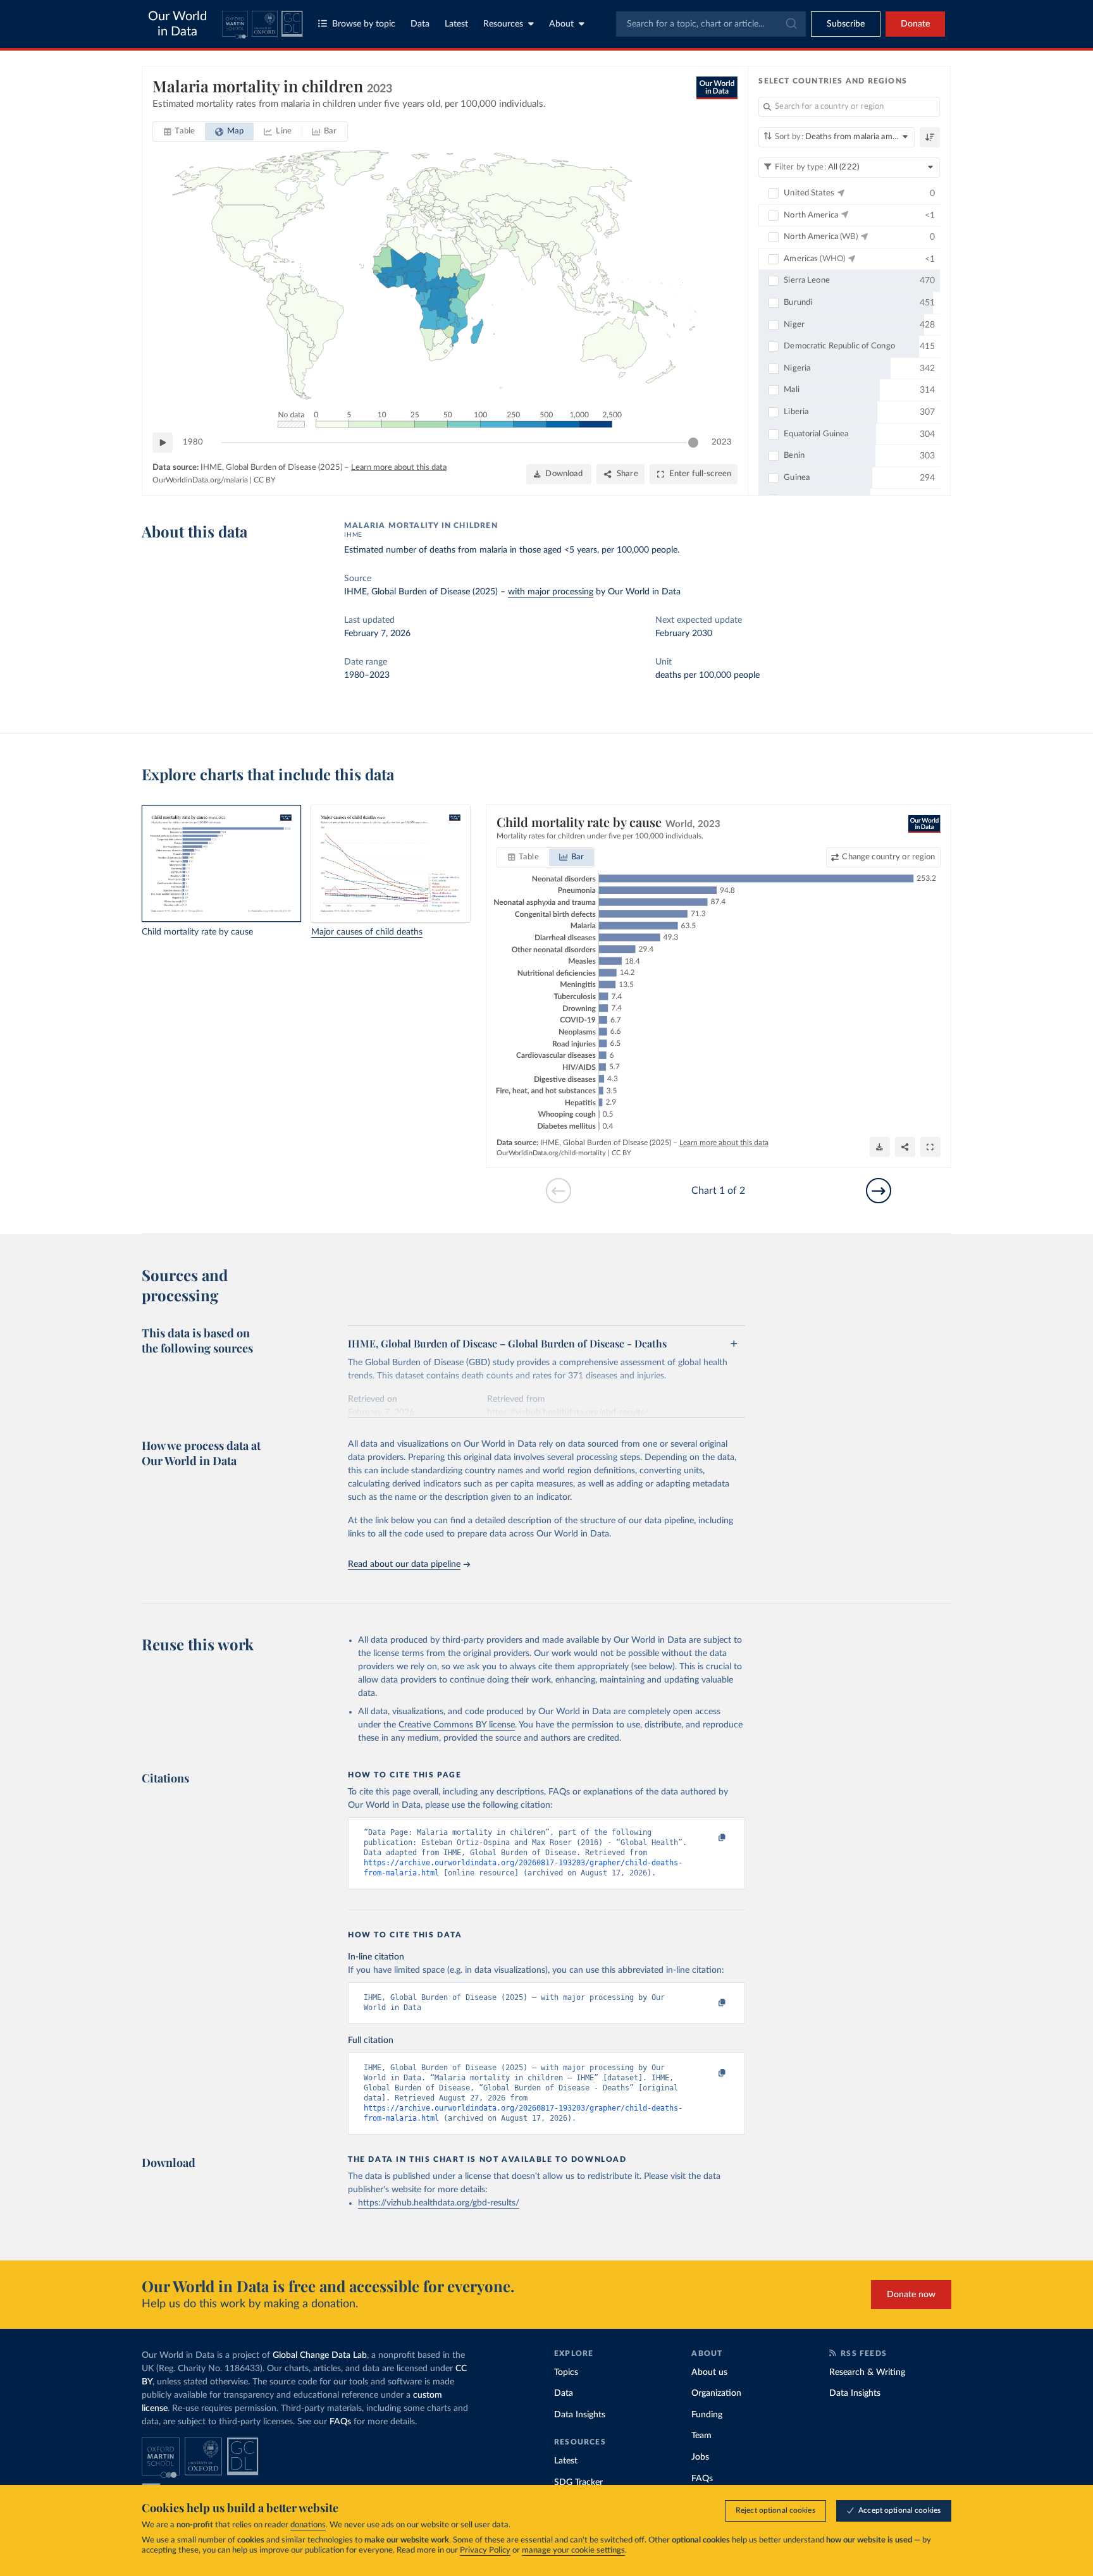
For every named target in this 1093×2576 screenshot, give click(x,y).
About (561, 24)
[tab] (179, 132)
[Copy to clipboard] (709, 1838)
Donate (915, 24)
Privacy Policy (485, 2550)
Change (888, 857)
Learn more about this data (399, 468)
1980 (193, 442)
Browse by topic (364, 24)
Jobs (700, 2457)
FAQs (340, 2422)
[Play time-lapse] (163, 443)
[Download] (880, 1147)
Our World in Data (177, 24)
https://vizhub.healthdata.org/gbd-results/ (439, 2203)
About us (709, 2372)
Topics (566, 2372)
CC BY (264, 480)
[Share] (905, 1147)
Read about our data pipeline (404, 1564)
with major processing (551, 592)
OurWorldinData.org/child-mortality (551, 1153)
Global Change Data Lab (320, 2355)
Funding (707, 2415)
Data (420, 24)
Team (701, 2436)
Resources (503, 24)
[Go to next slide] (879, 1191)
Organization (716, 2393)
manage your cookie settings (573, 2550)
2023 (722, 442)
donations (308, 2525)
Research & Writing (867, 2372)
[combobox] (711, 24)
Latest (456, 24)
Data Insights (580, 2415)
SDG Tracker (578, 2482)
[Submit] (790, 24)
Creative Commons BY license (457, 1725)
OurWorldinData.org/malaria (200, 480)
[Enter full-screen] (930, 1147)
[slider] (693, 443)
